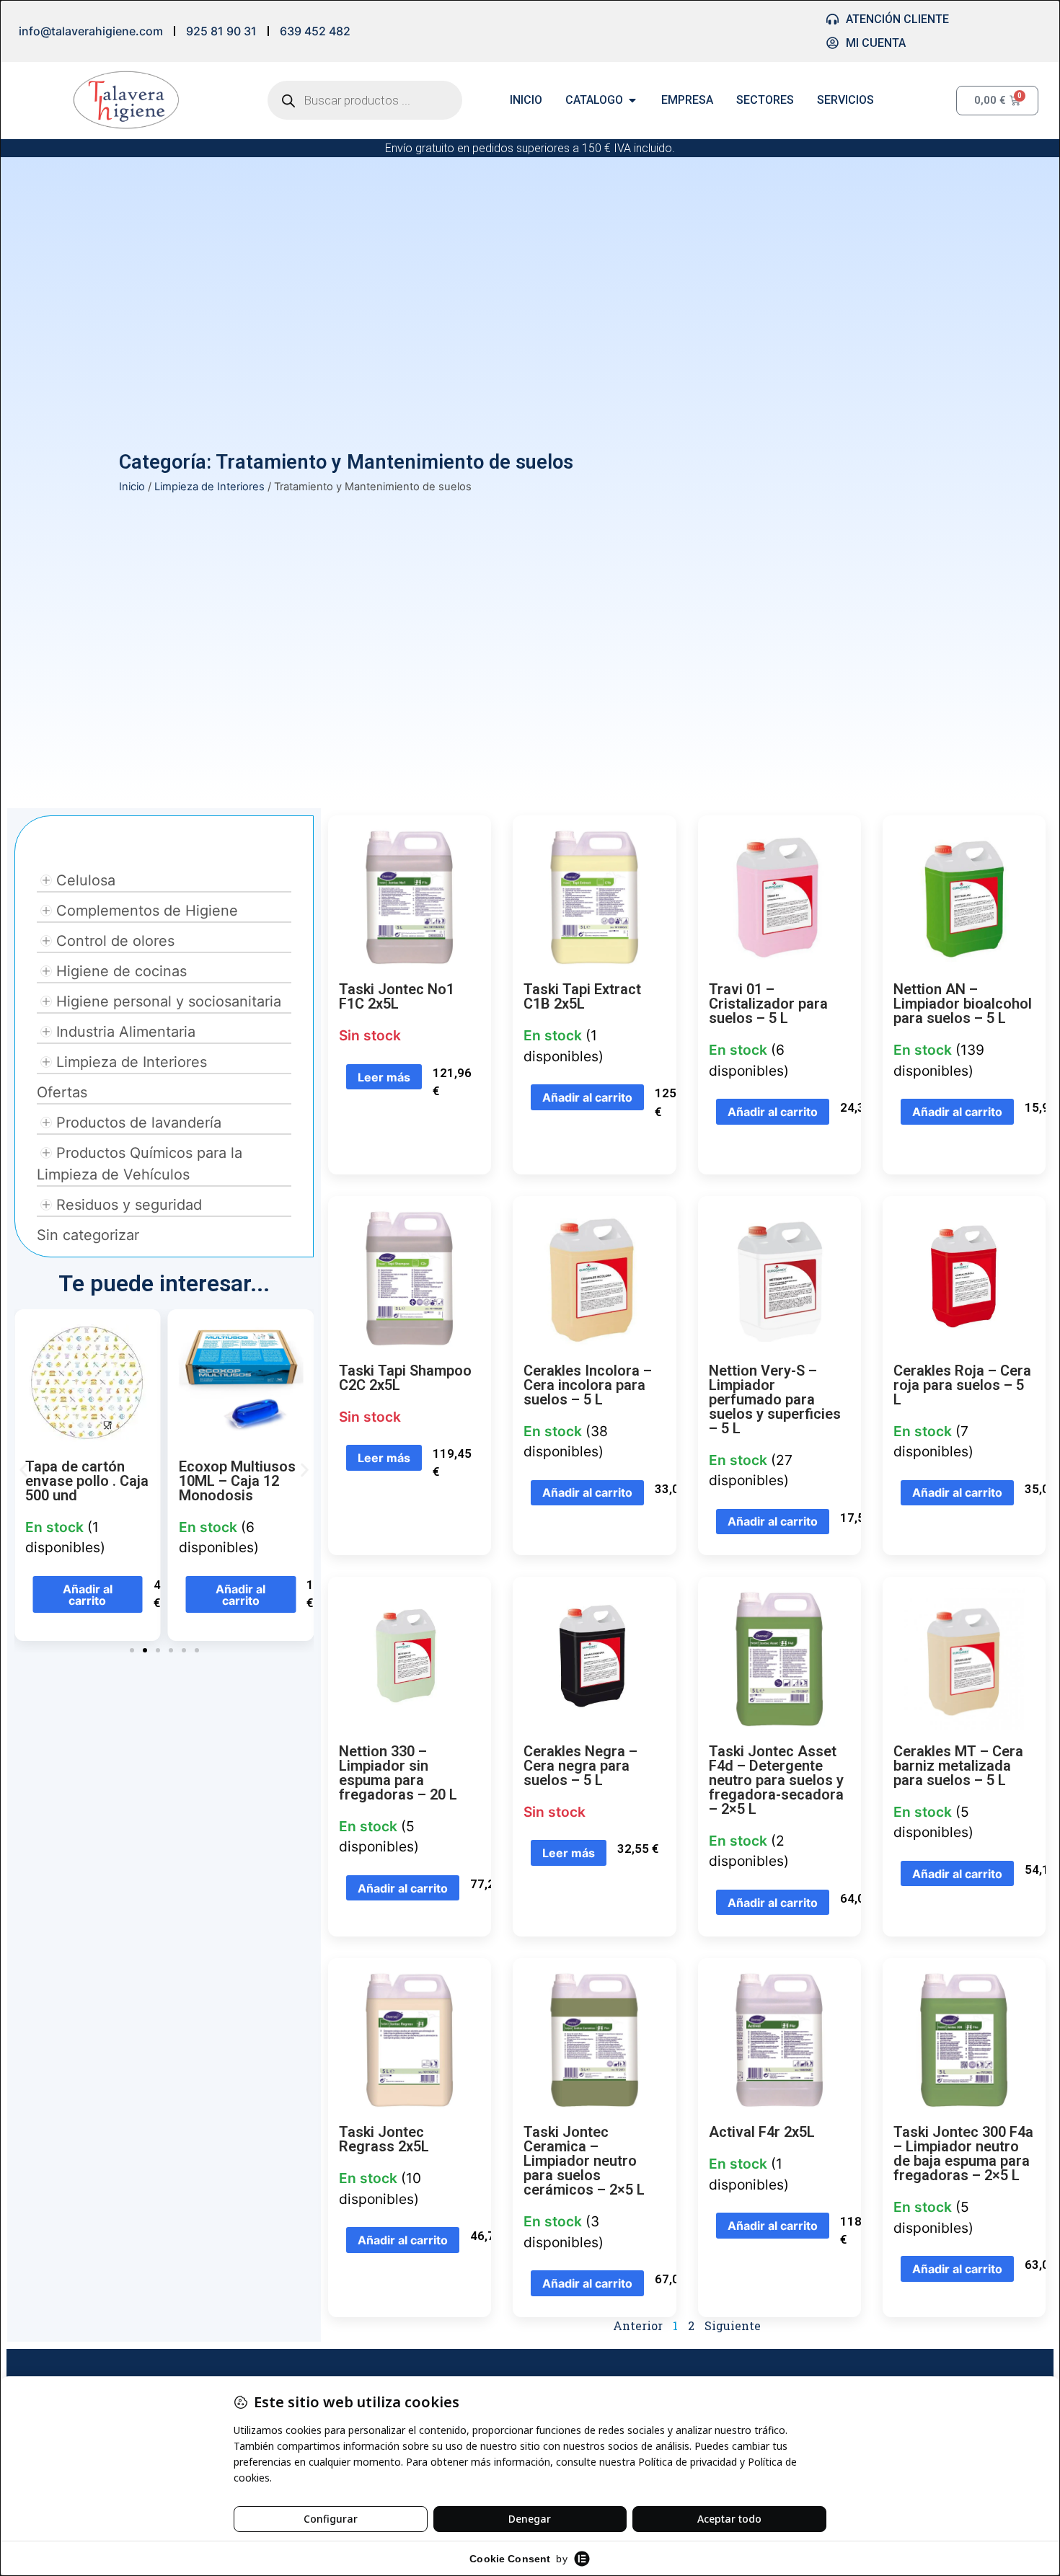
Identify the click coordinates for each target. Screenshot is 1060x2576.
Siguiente (733, 2325)
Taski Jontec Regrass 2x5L (384, 2139)
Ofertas (62, 1092)
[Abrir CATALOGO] (632, 100)
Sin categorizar (88, 1235)
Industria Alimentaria (126, 1032)
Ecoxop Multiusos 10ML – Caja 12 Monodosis (237, 1481)
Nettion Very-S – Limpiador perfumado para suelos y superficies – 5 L (775, 1399)
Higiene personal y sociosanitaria (169, 1001)
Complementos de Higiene (147, 911)
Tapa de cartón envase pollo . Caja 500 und (87, 1481)
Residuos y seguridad (129, 1205)
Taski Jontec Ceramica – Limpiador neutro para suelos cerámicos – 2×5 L (584, 2161)
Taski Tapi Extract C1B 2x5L (582, 996)
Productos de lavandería (139, 1123)
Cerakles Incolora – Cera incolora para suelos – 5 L (588, 1385)
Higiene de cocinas (122, 971)
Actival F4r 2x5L (762, 2132)
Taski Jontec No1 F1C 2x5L (397, 996)
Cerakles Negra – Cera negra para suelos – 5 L (580, 1766)
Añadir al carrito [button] (88, 1595)
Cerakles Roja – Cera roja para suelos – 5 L (962, 1385)
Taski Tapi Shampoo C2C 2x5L (405, 1378)
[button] (23, 1470)
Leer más (384, 1077)
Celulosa (86, 880)
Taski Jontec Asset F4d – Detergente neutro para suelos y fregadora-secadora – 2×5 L (776, 1780)
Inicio (132, 487)
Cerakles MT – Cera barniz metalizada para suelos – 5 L (958, 1766)
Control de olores (115, 941)
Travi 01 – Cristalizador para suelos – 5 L (768, 1004)
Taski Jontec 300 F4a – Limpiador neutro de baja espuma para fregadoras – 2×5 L (963, 2154)
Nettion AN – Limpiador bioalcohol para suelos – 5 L (963, 1004)
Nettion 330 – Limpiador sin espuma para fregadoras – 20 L (398, 1773)
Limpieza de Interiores (209, 487)
